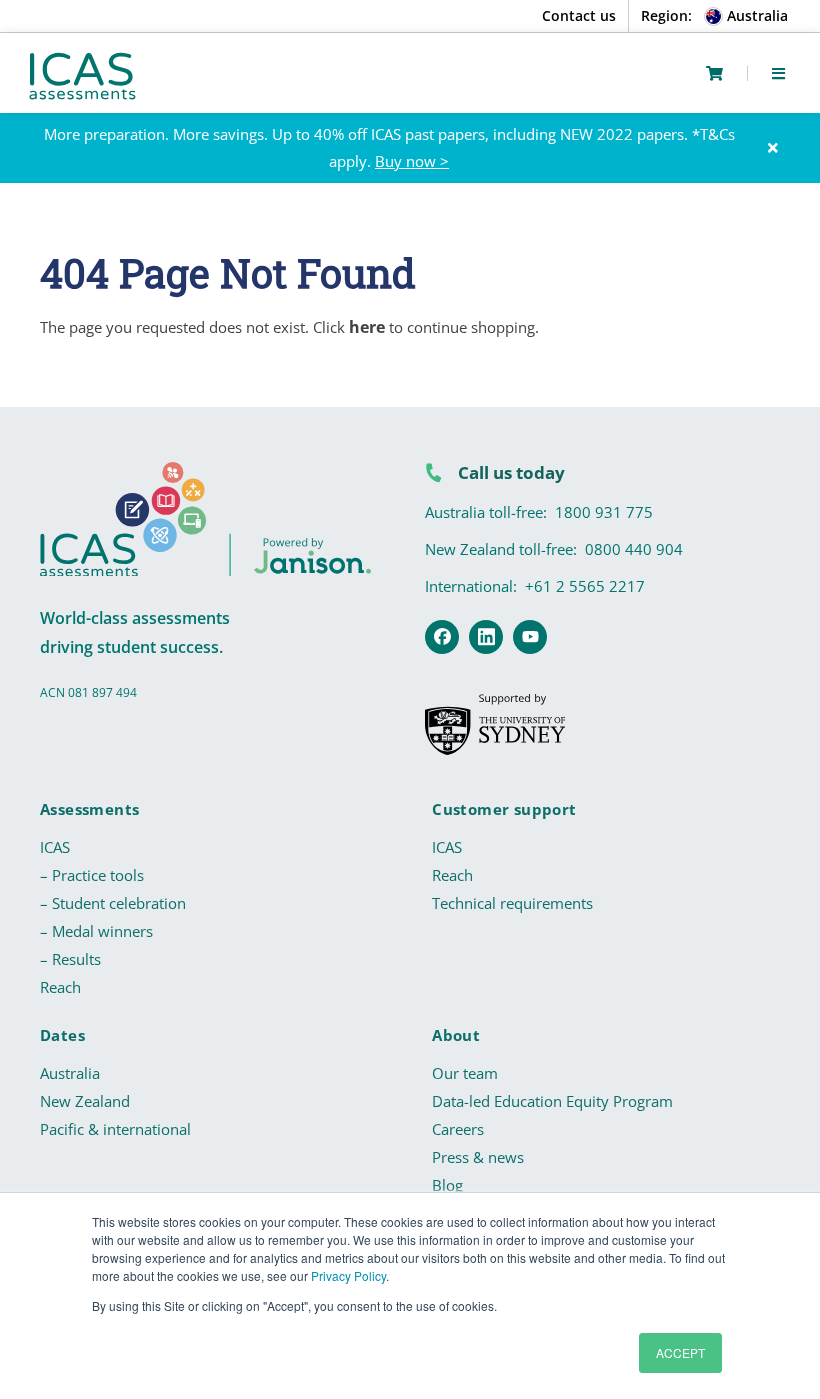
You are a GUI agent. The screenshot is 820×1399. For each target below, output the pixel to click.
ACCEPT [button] (680, 1352)
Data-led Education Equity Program (552, 1101)
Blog (447, 1185)
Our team (465, 1073)
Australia (70, 1073)
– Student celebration (113, 903)
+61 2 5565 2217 (585, 586)
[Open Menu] (778, 73)
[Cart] (714, 73)
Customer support (504, 809)
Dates (62, 1035)
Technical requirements (512, 903)
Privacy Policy (348, 1275)
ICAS (55, 847)
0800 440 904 (634, 549)
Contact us (579, 15)
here (367, 327)
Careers (458, 1129)
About (456, 1035)
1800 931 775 (604, 512)
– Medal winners (96, 931)
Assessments (89, 809)
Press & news (478, 1157)
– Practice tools (92, 875)
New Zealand (85, 1101)
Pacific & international (115, 1129)
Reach (60, 987)
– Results (70, 959)
